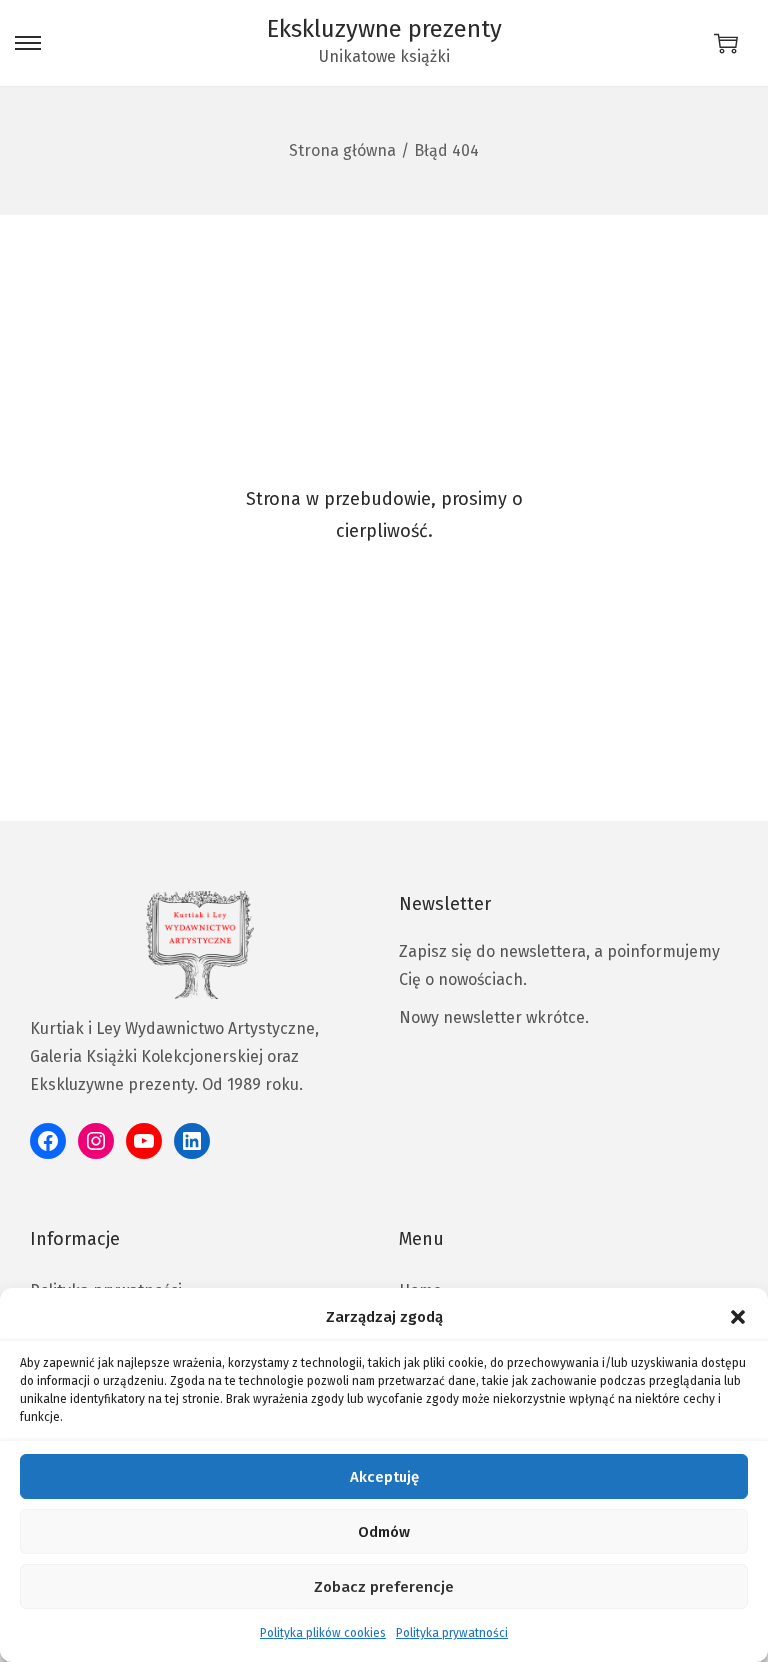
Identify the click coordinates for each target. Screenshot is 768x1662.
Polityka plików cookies (323, 1633)
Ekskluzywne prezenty (384, 29)
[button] (738, 1317)
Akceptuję (384, 1477)
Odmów (384, 1532)
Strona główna (342, 150)
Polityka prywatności (452, 1633)
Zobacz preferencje (384, 1587)
